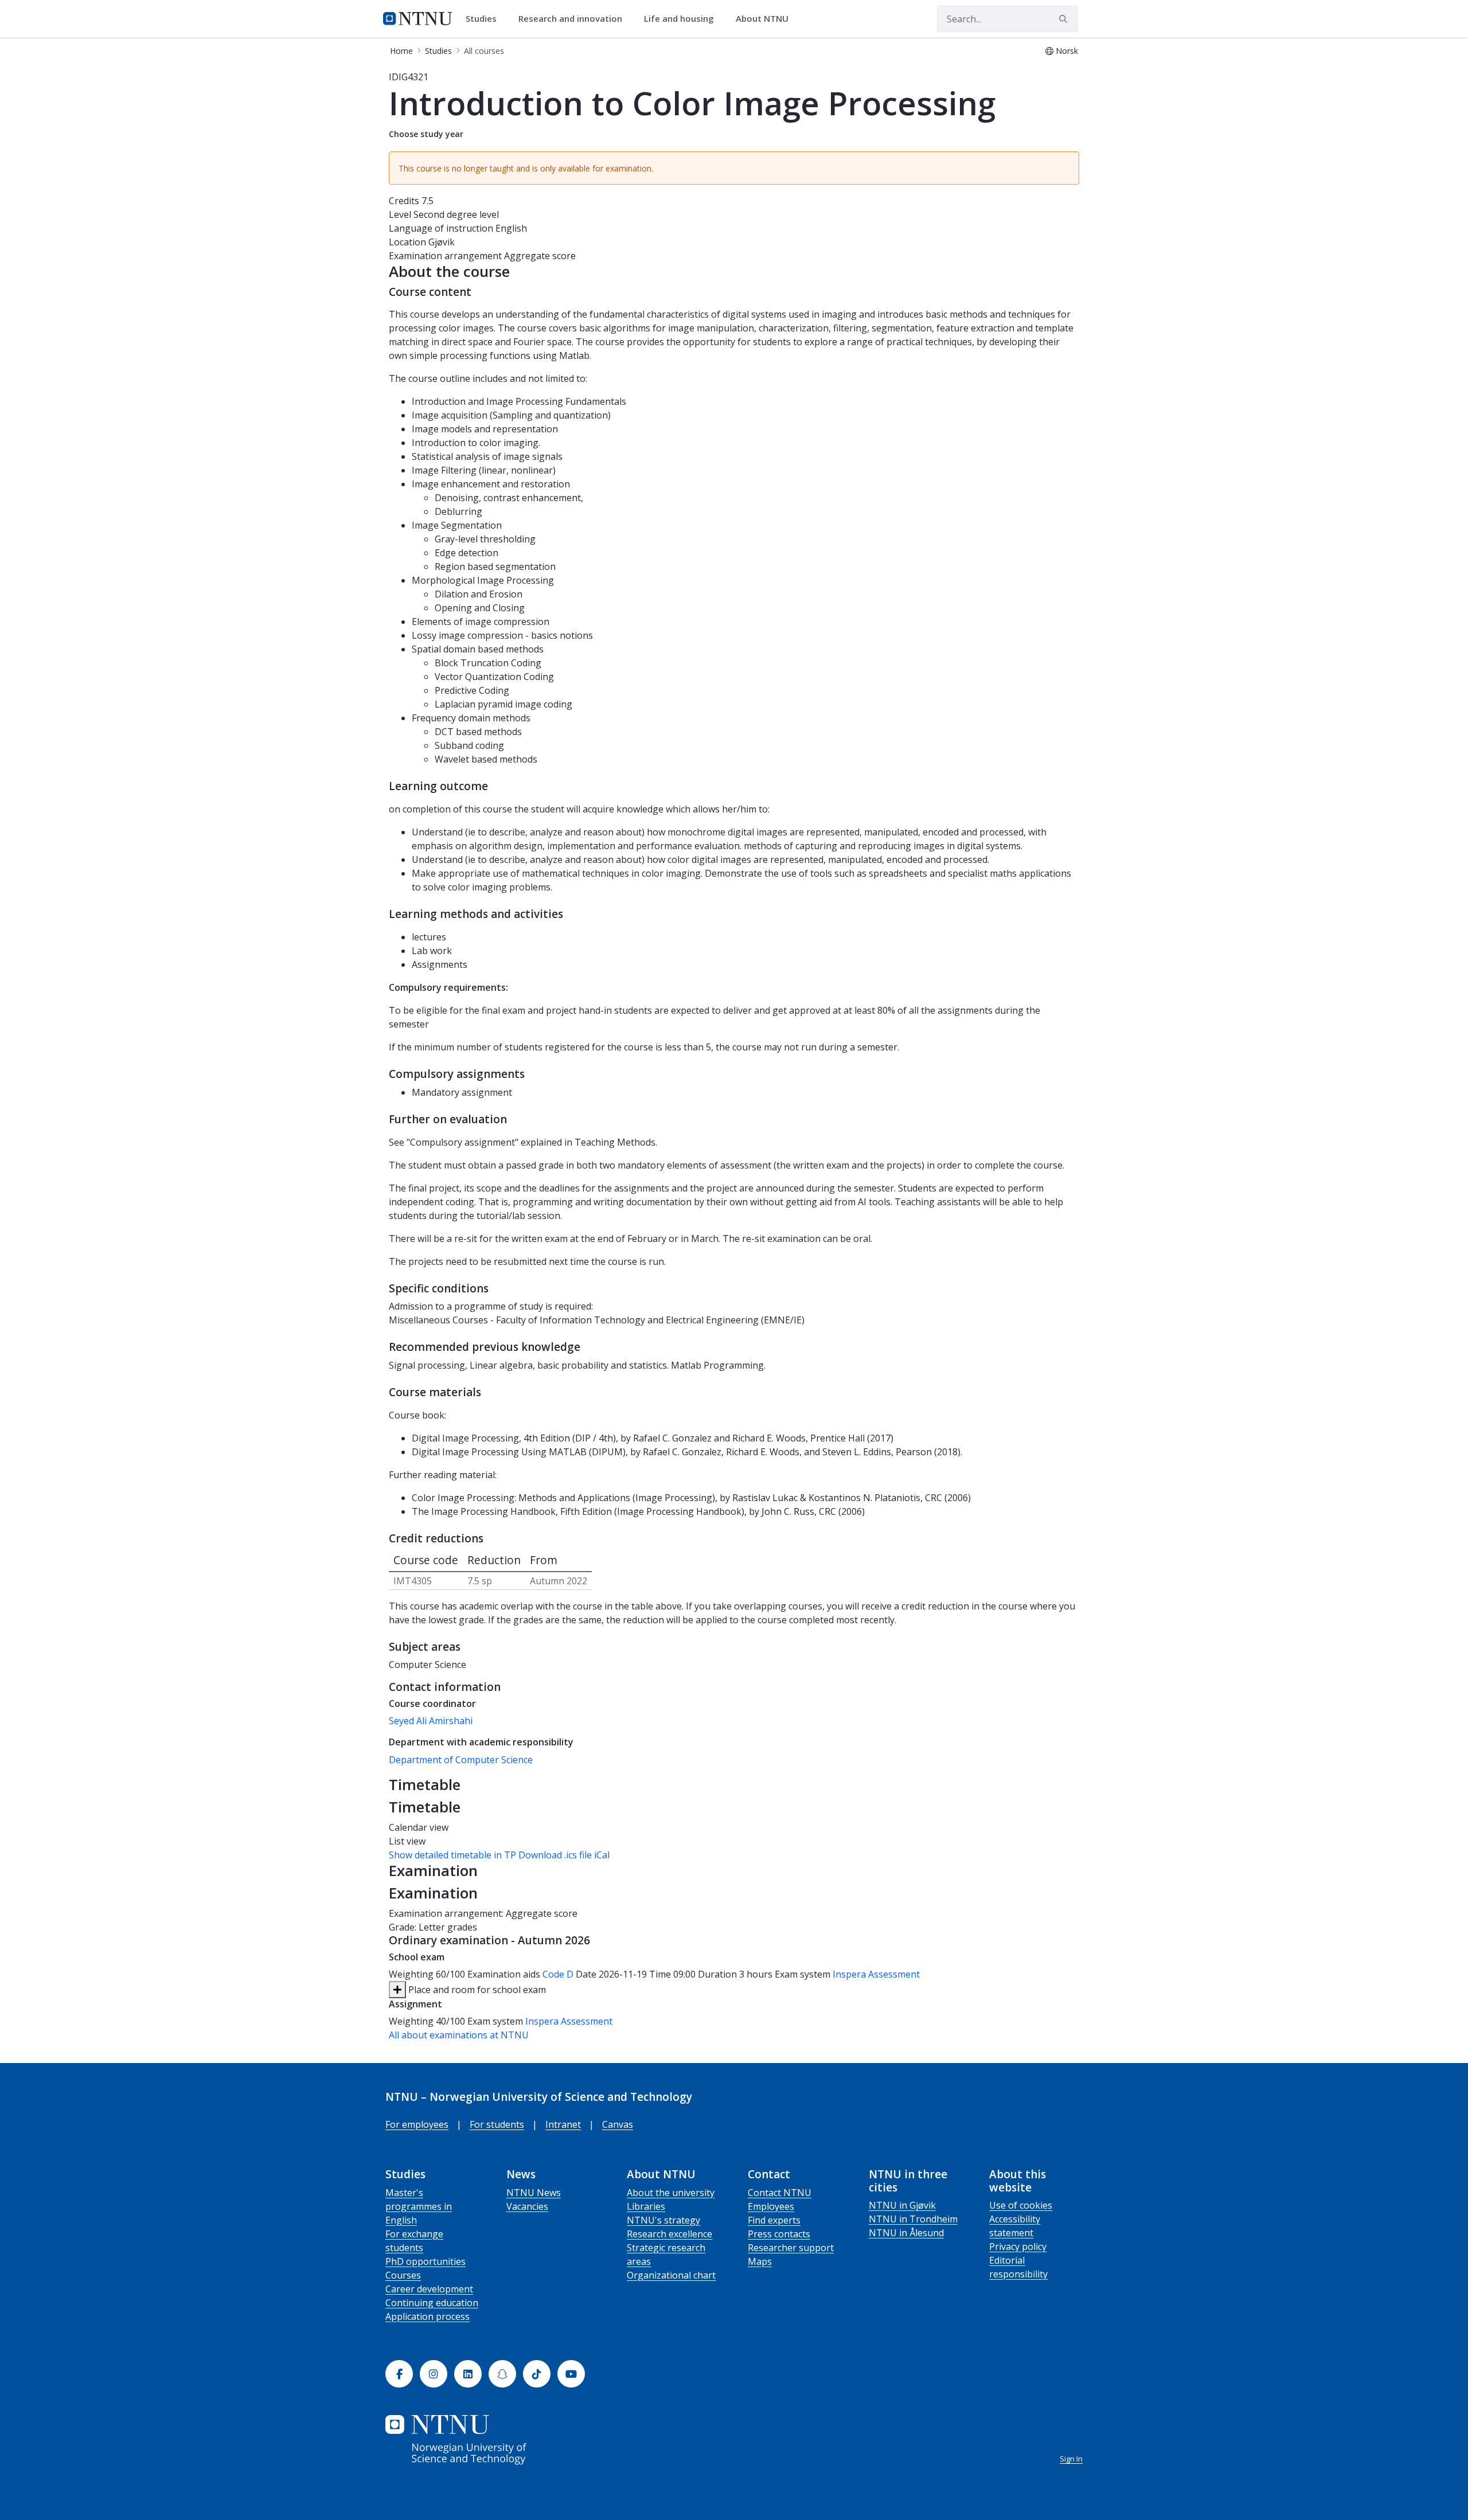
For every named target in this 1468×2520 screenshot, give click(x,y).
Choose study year (426, 134)
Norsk (1067, 51)
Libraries (646, 2206)
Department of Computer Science (461, 1760)
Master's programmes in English (419, 2206)
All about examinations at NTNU (459, 2035)
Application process (427, 2316)
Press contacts (779, 2234)
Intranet (563, 2124)
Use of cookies (1021, 2205)
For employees (417, 2124)
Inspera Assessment (876, 1974)
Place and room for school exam (476, 1990)
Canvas (618, 2124)
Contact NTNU (780, 2193)
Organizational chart (671, 2275)
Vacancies (527, 2206)
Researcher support (791, 2248)
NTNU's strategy (663, 2220)
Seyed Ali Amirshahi (431, 1721)
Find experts (774, 2220)
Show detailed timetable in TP (452, 1855)
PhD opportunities (425, 2261)
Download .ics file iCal (564, 1855)
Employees (771, 2206)
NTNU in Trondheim (913, 2219)
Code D (558, 1974)
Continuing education (432, 2303)
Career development (429, 2289)
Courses (403, 2275)
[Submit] (1065, 19)
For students (497, 2124)
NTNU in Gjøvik (902, 2205)
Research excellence (669, 2234)
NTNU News (534, 2193)
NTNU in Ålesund (906, 2233)
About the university (671, 2193)
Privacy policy (1018, 2246)
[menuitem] (485, 19)
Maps (760, 2261)
